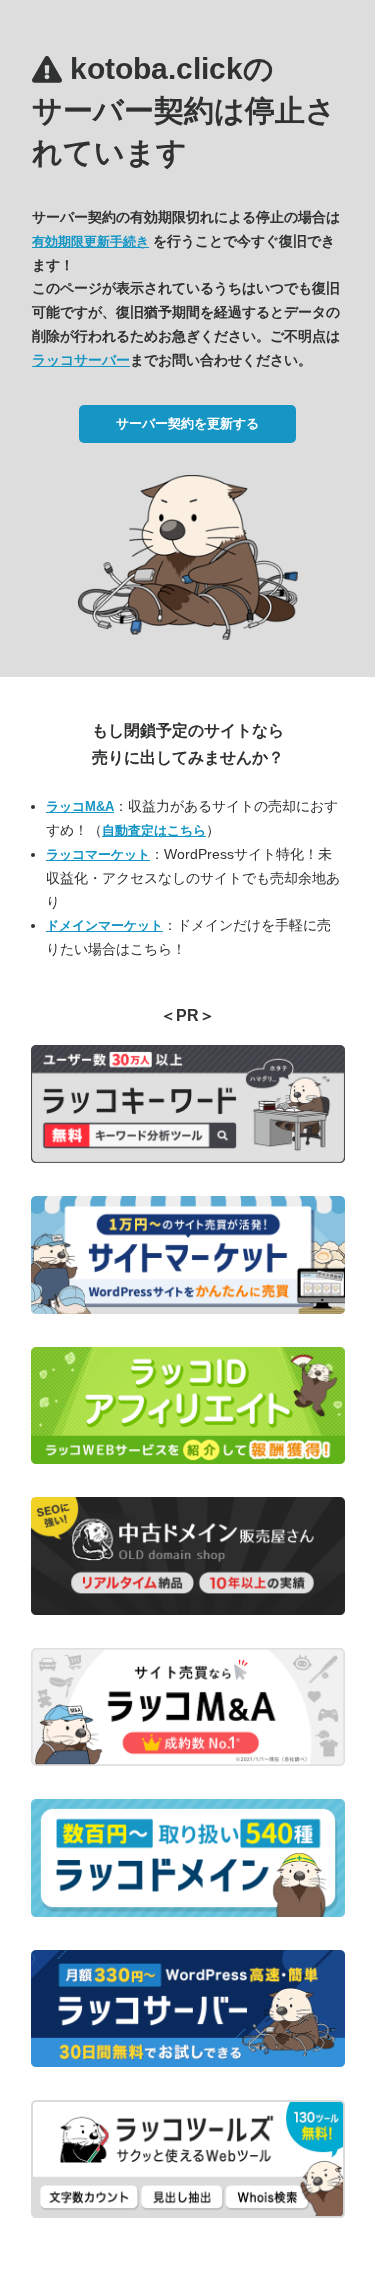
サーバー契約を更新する (187, 423)
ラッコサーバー (81, 360)
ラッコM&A (80, 806)
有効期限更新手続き (90, 241)
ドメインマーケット (104, 925)
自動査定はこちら (154, 830)
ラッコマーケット (98, 854)
